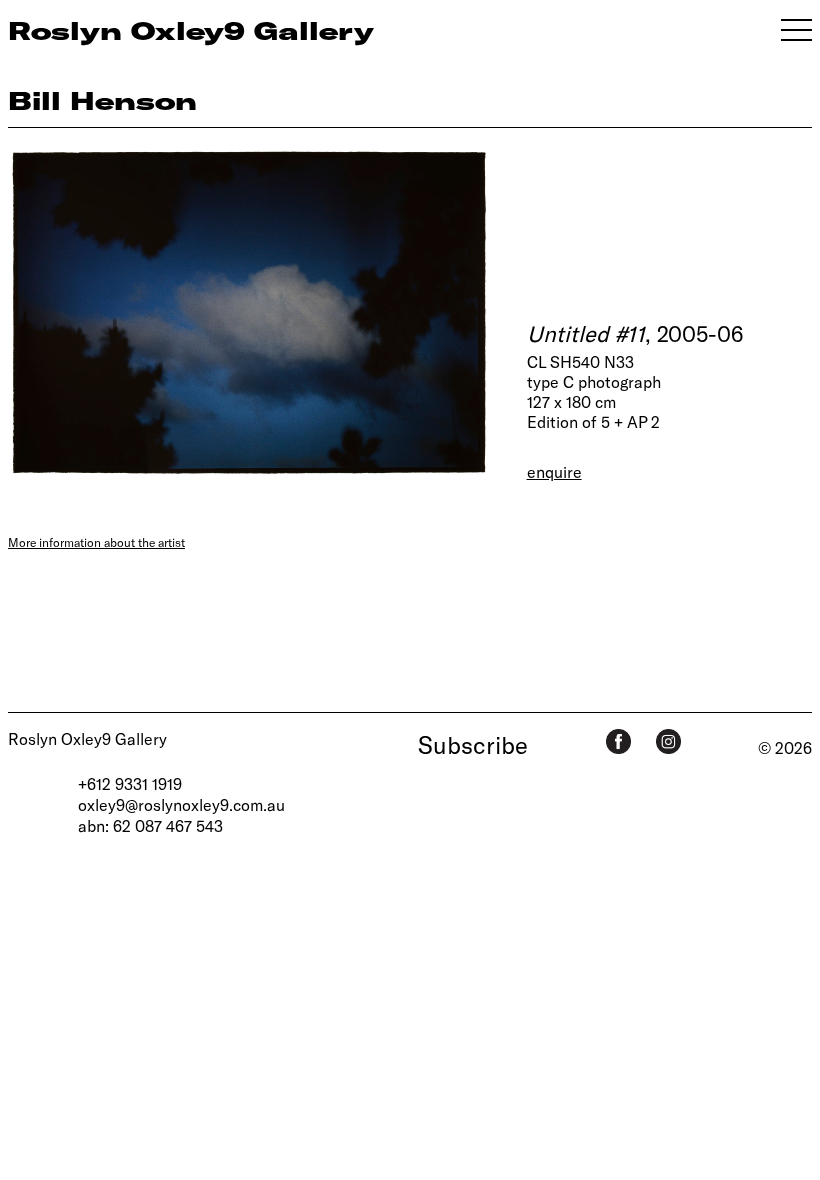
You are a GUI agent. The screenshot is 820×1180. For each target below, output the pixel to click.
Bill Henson (102, 100)
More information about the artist (96, 542)
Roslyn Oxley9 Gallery (87, 738)
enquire (554, 471)
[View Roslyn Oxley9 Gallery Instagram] (668, 741)
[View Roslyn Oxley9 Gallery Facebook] (618, 741)
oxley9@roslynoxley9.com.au (181, 804)
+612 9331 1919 (130, 783)
